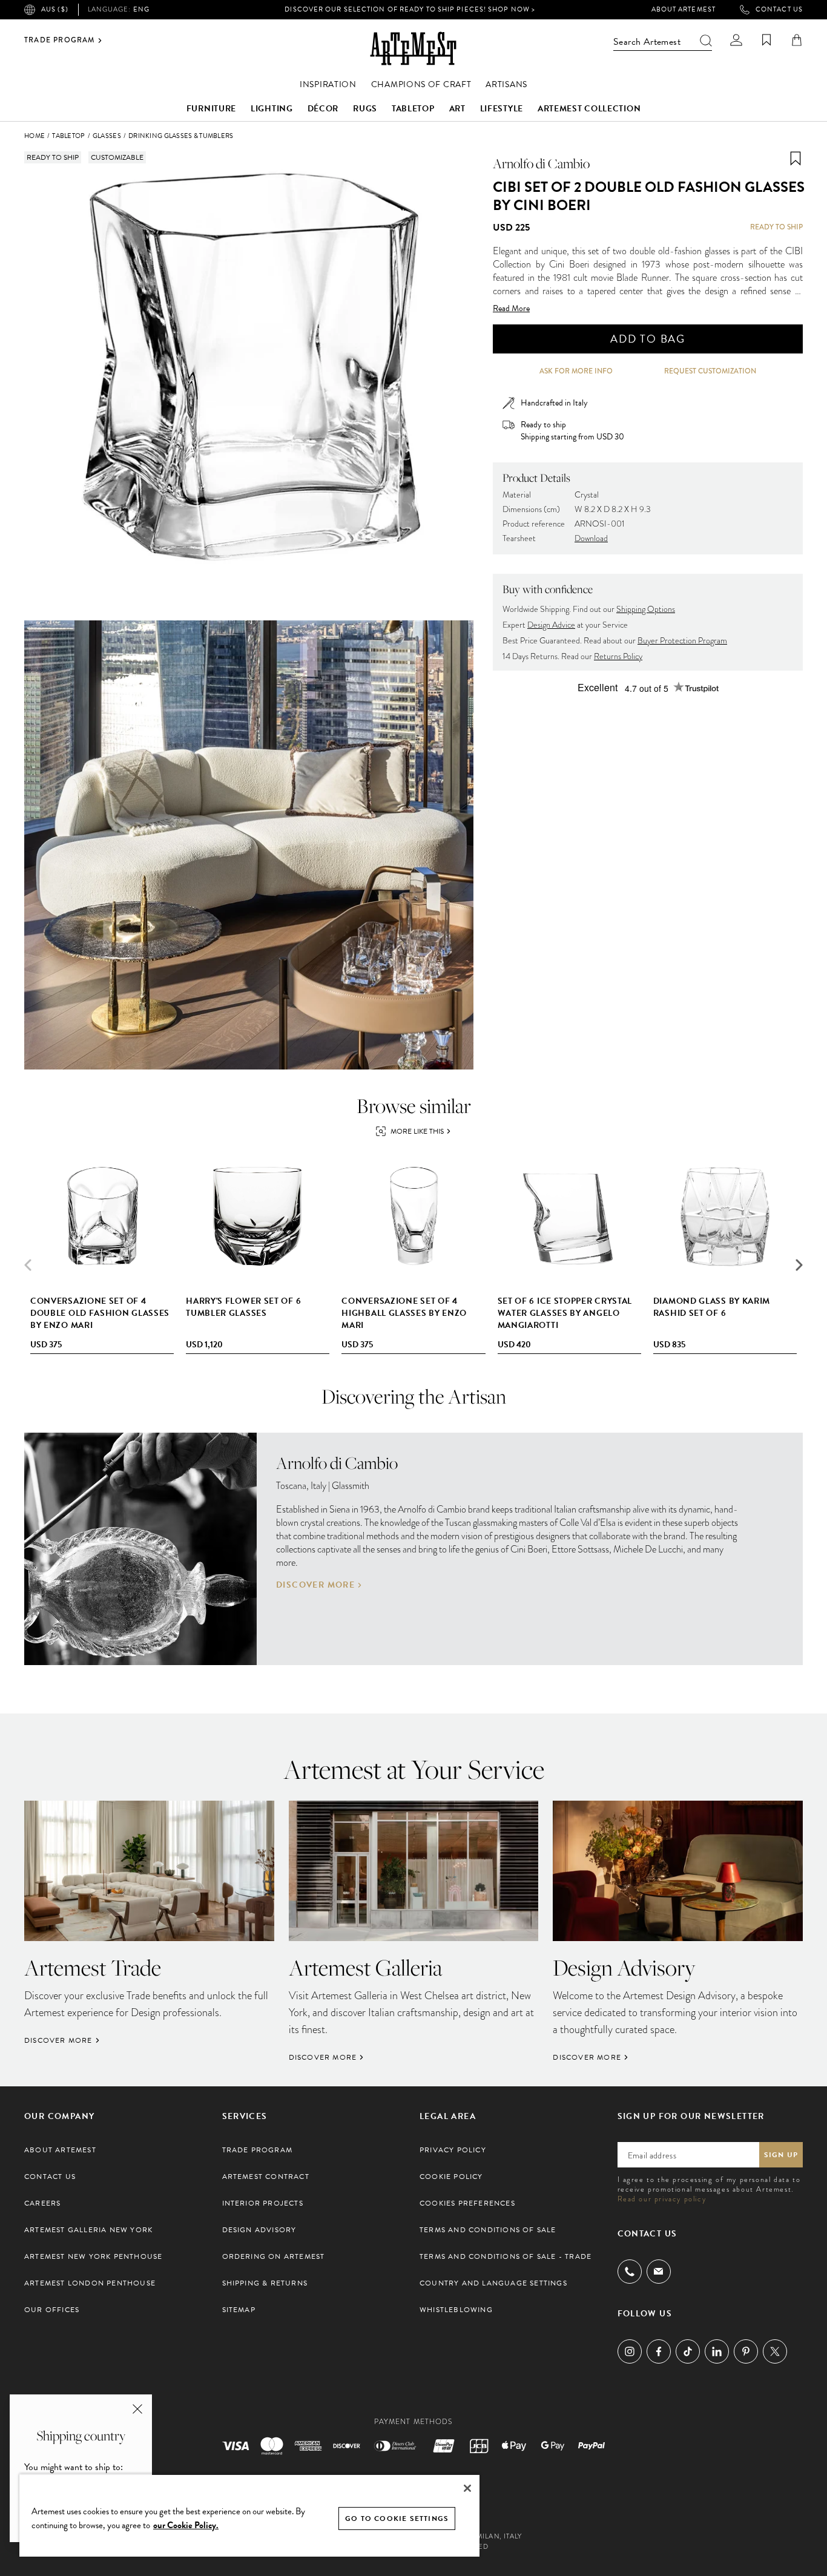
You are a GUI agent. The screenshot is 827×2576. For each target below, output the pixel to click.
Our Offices (52, 2310)
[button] (799, 1265)
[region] (249, 2515)
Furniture (211, 109)
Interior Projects (263, 2203)
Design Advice (551, 625)
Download (591, 538)
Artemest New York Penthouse (93, 2256)
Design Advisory (259, 2230)
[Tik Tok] (688, 2351)
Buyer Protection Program (682, 641)
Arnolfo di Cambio (541, 163)
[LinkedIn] (717, 2351)
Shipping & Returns (265, 2283)
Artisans (506, 84)
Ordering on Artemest (274, 2256)
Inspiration (328, 84)
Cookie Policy (451, 2177)
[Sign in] (736, 40)
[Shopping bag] (797, 40)
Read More (511, 309)
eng (119, 10)
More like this (417, 1131)
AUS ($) (55, 9)
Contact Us (779, 10)
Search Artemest (647, 42)
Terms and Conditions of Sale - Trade (506, 2256)
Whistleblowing (456, 2310)
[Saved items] (766, 40)
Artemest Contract (266, 2177)
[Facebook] (659, 2351)
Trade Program (60, 41)
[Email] (659, 2271)
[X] (775, 2351)
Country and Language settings (493, 2283)
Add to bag (648, 339)
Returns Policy (618, 656)
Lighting (272, 109)
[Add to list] (796, 159)
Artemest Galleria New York (88, 2230)
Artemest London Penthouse (90, 2283)
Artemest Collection (589, 109)
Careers (42, 2203)
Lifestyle (502, 109)
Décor (323, 109)
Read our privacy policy (662, 2199)
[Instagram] (630, 2351)
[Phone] (630, 2272)
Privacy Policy (453, 2150)
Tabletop (413, 109)
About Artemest (684, 10)
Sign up (781, 2155)
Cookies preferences (467, 2203)
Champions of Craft (421, 84)
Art (457, 109)
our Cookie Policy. (186, 2525)
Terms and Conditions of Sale (488, 2230)
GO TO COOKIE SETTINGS (397, 2518)
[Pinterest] (746, 2351)
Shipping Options (646, 609)
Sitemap (239, 2310)
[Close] (467, 2488)
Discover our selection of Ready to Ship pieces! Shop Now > (410, 9)
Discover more (315, 1585)
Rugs (365, 109)
